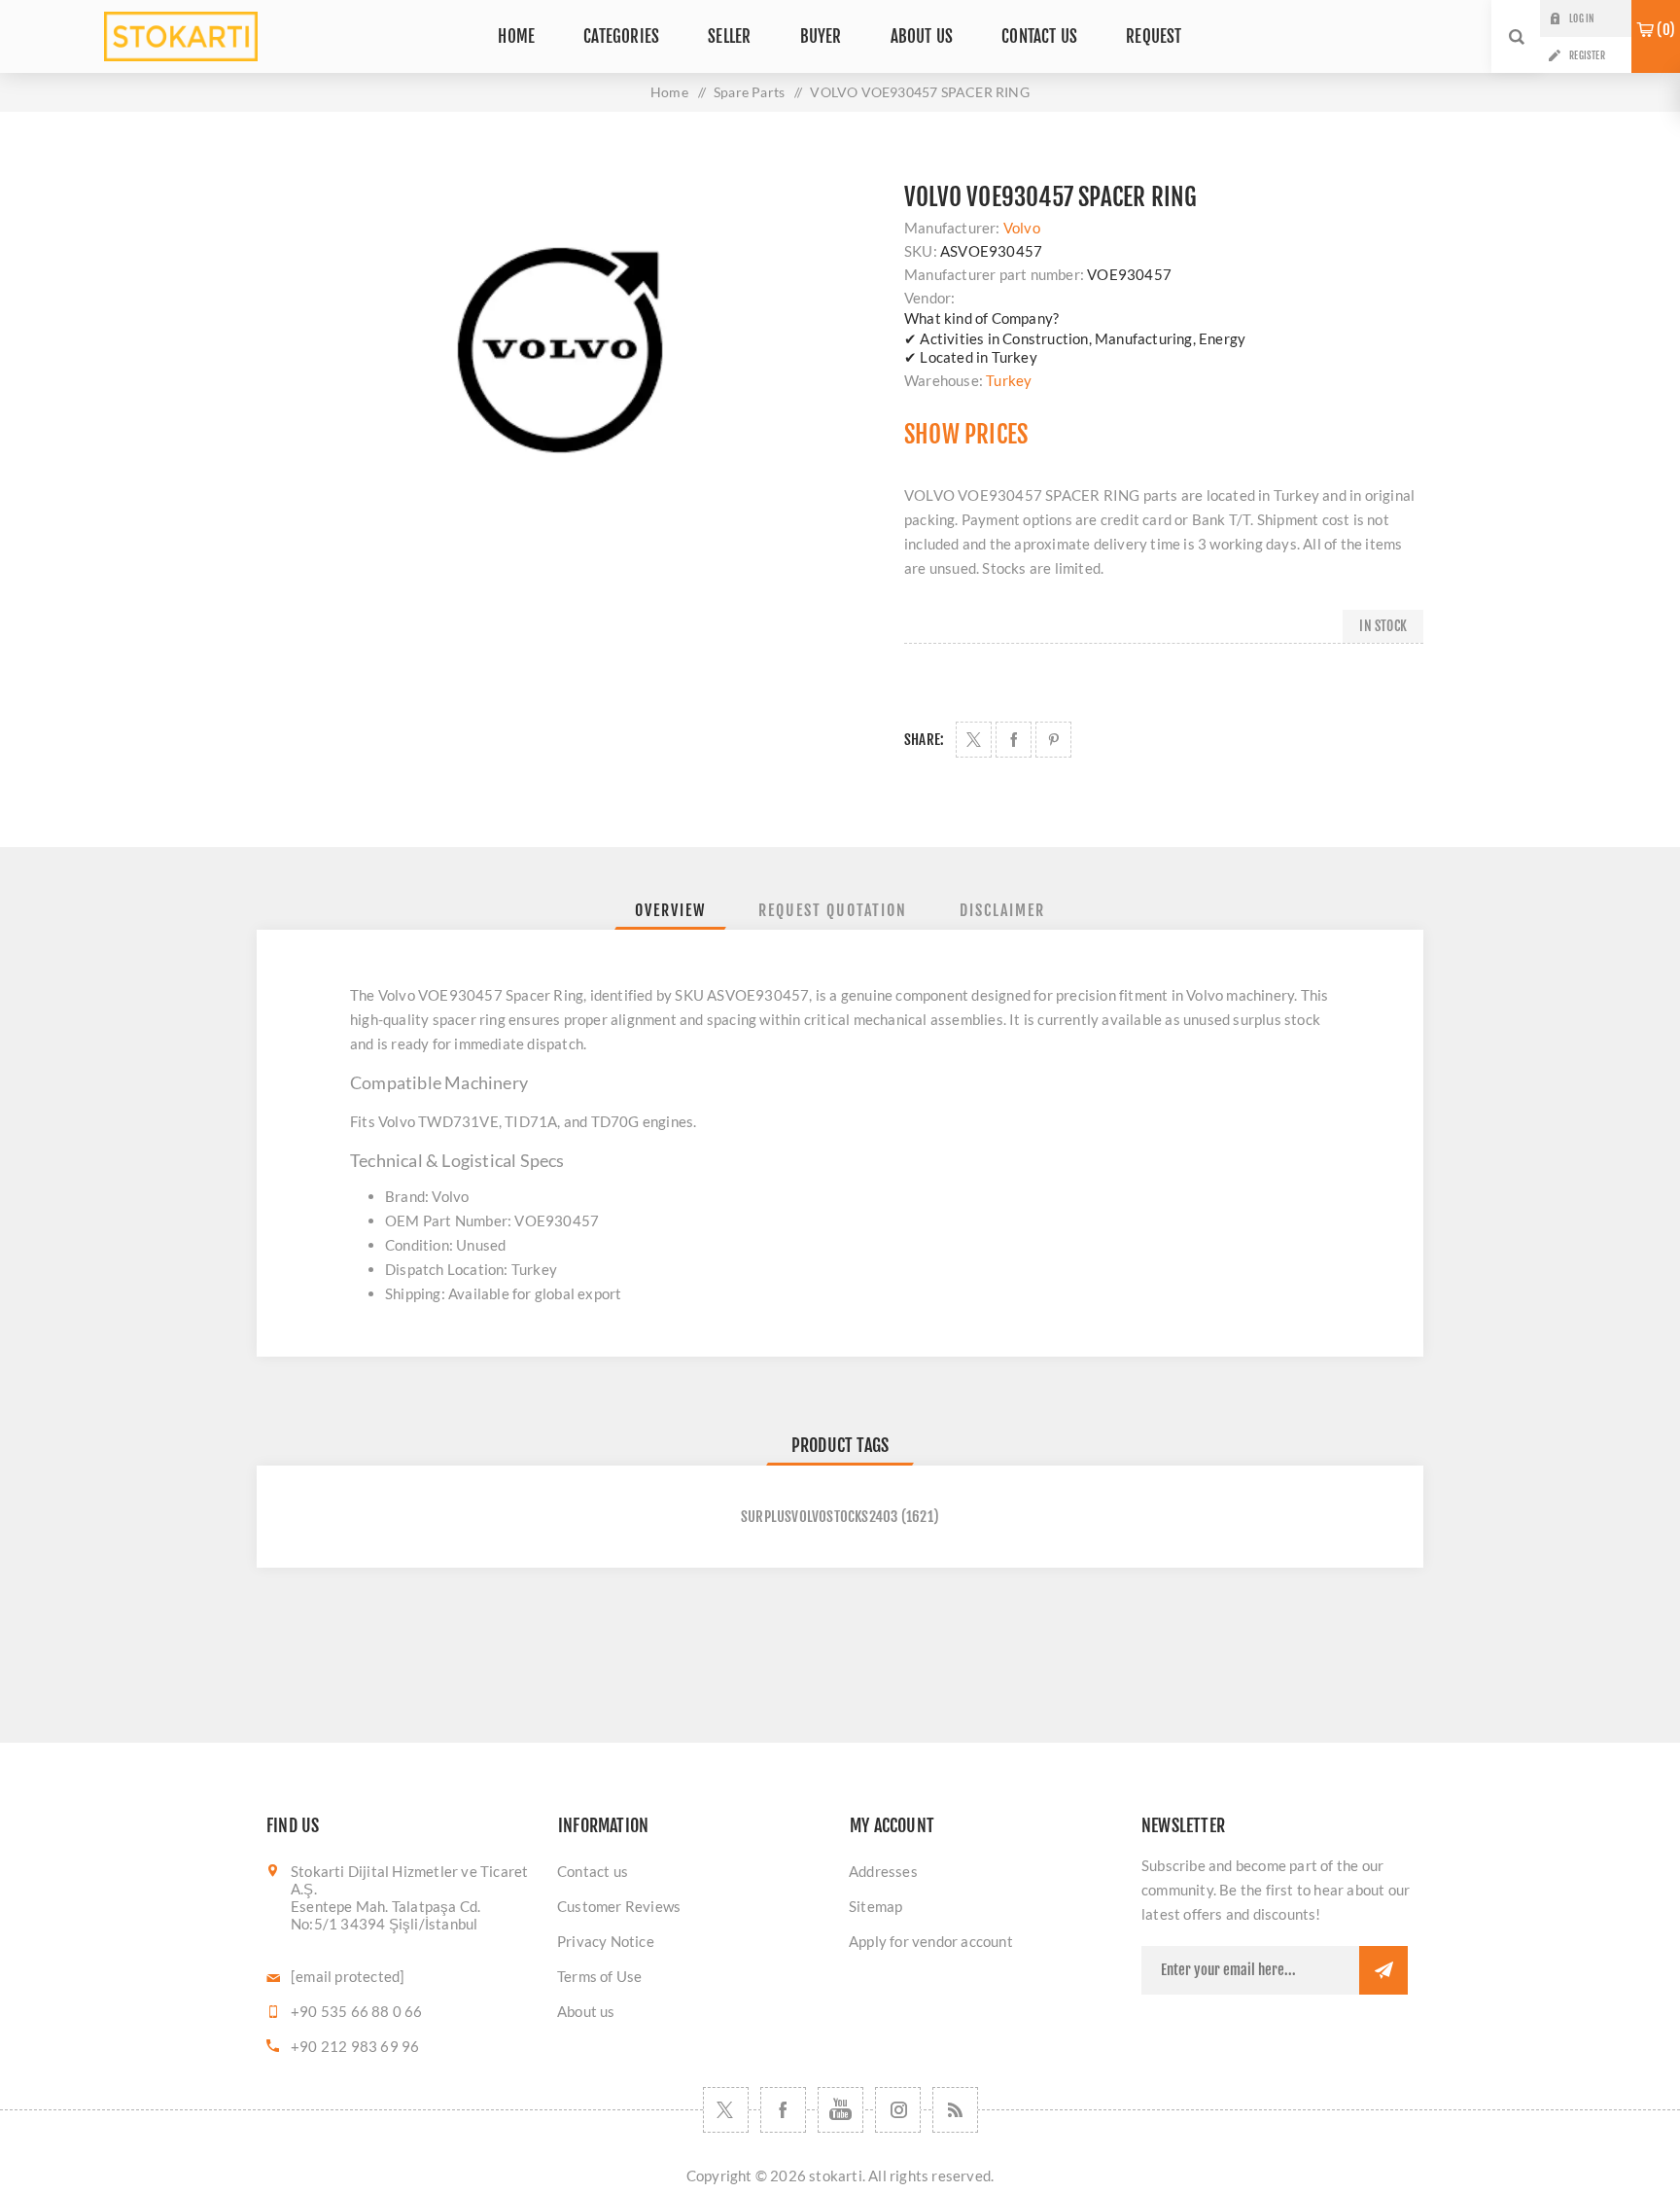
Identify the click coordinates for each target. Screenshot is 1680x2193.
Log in (1581, 18)
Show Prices (966, 434)
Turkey (1009, 380)
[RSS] (955, 2110)
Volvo (1022, 228)
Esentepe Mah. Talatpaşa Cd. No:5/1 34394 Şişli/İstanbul (385, 1915)
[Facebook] (783, 2110)
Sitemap (875, 1906)
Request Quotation (833, 910)
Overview (670, 910)
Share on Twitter (974, 740)
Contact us (593, 1871)
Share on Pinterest (1053, 740)
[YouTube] (840, 2110)
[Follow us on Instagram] (898, 2110)
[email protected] (348, 1976)
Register (1587, 55)
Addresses (883, 1871)
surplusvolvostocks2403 (819, 1517)
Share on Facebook (1014, 740)
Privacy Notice (606, 1941)
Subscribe (1383, 1970)
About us (586, 2011)
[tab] (670, 910)
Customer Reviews (619, 1906)
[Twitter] (726, 2110)
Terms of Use (599, 1976)
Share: (924, 740)
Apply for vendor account (931, 1941)
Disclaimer (1002, 910)
